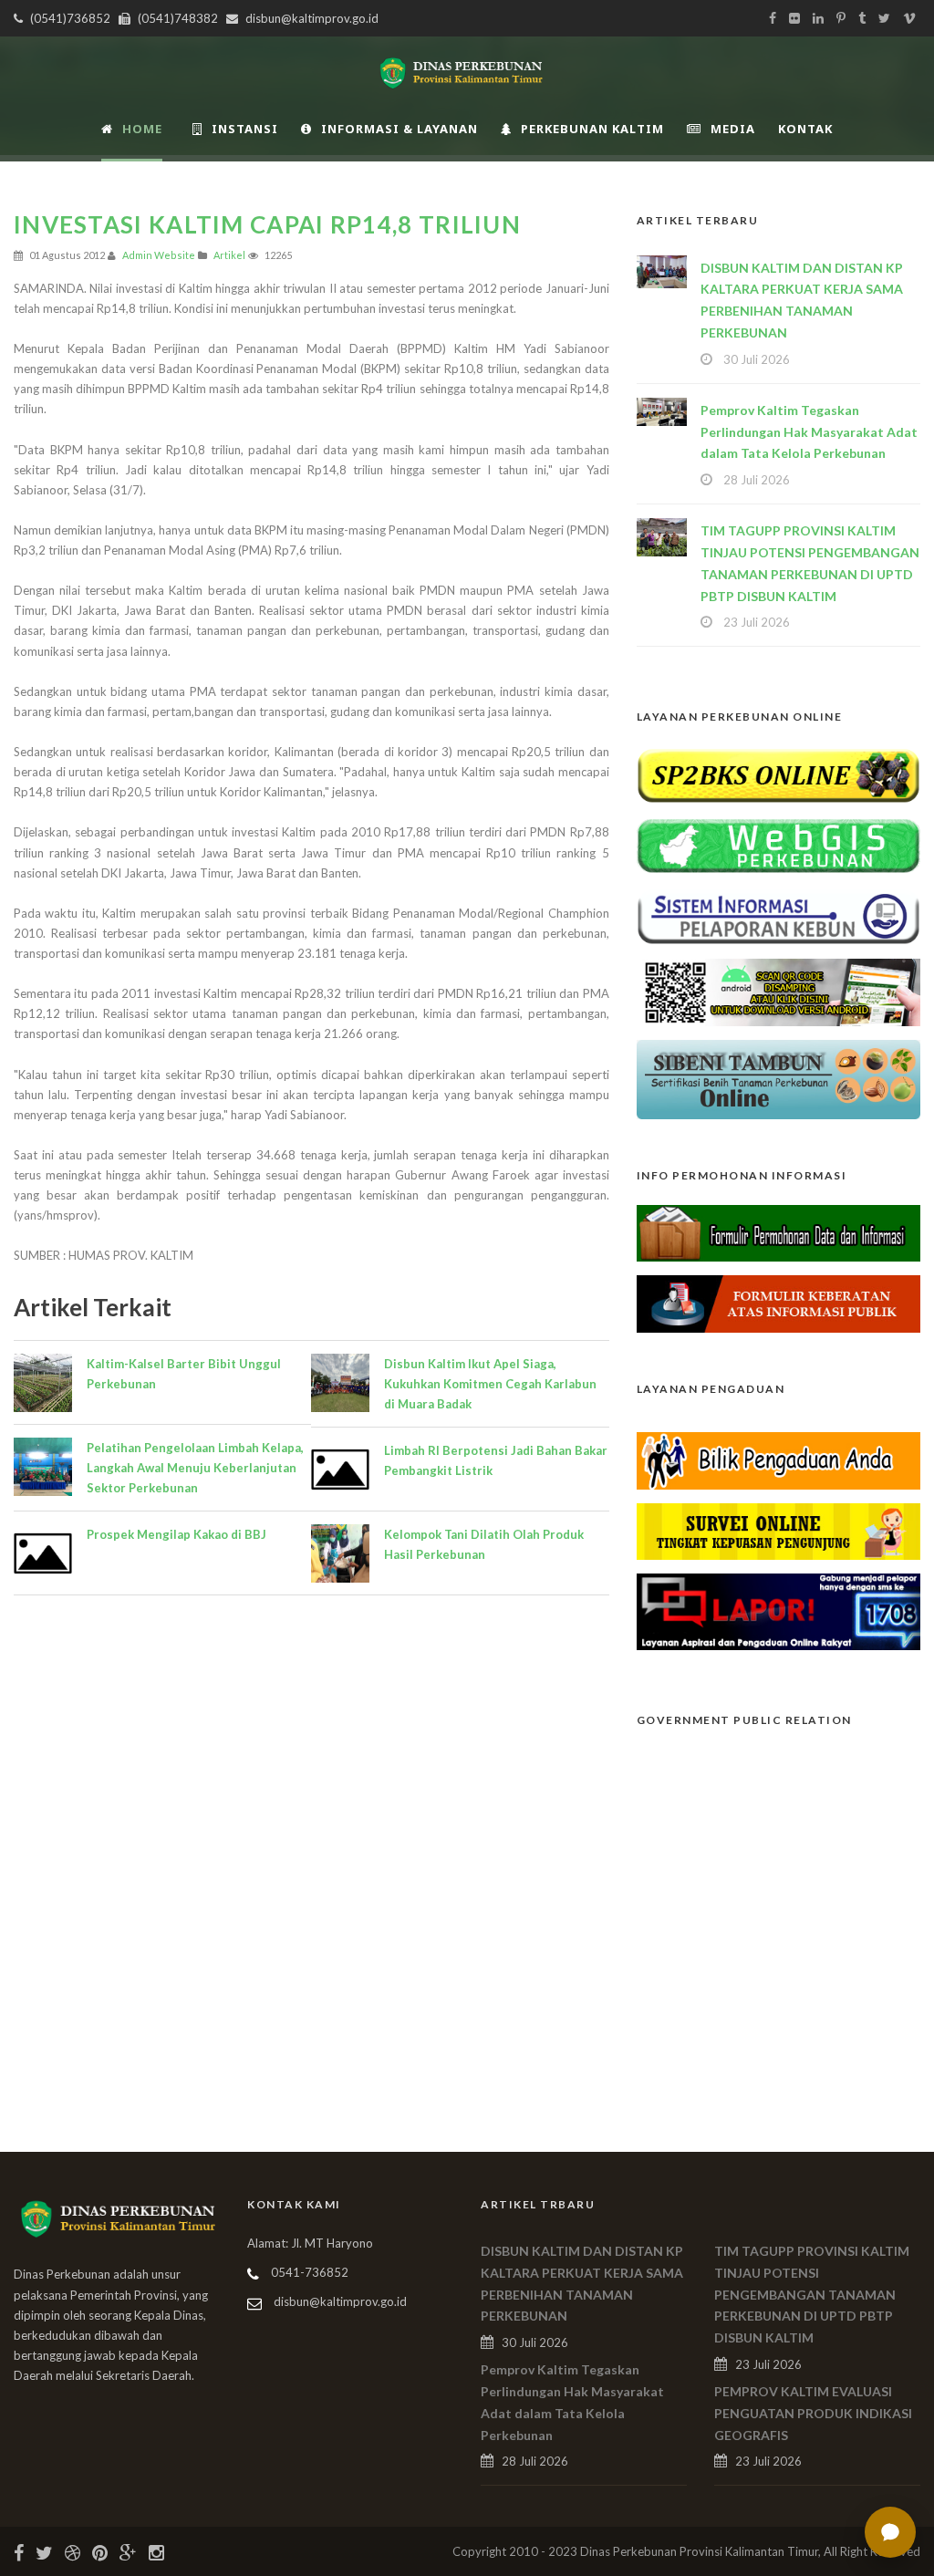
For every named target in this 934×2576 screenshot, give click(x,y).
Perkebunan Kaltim (592, 129)
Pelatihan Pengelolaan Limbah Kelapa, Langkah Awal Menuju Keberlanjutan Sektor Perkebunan (195, 1468)
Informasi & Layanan (400, 129)
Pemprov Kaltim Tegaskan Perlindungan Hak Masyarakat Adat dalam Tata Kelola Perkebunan (809, 432)
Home (142, 129)
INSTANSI (245, 129)
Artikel (229, 255)
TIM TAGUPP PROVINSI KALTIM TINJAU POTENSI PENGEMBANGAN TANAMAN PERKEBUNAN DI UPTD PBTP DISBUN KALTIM (812, 2294)
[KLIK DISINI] (778, 774)
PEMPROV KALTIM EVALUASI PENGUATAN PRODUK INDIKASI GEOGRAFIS (813, 2413)
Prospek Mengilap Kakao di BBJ (176, 1534)
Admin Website (159, 255)
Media (733, 129)
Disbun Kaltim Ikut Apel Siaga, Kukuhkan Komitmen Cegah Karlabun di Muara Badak (490, 1384)
